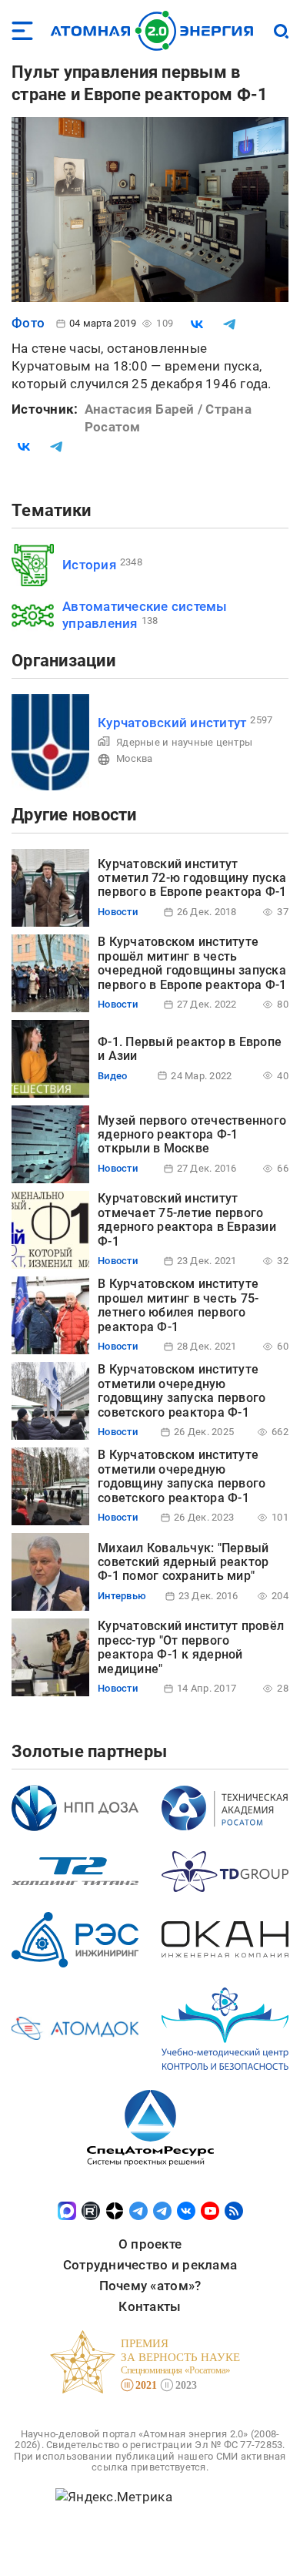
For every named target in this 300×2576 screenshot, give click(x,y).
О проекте (150, 2244)
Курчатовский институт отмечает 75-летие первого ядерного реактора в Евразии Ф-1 (187, 1219)
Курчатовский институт (172, 723)
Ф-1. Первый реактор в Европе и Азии (190, 1049)
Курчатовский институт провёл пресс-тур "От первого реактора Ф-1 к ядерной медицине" (191, 1647)
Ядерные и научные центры (184, 742)
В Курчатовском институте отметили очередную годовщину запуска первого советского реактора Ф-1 (182, 1390)
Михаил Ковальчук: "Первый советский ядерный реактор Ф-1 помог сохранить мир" (183, 1562)
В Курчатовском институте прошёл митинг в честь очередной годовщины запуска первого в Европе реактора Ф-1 (192, 963)
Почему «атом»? (150, 2286)
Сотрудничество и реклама (150, 2265)
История (89, 565)
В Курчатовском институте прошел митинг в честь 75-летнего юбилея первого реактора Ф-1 (178, 1305)
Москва (135, 758)
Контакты (150, 2306)
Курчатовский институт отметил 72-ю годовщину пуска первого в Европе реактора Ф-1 (192, 878)
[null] (197, 324)
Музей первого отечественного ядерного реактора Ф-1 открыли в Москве (192, 1135)
